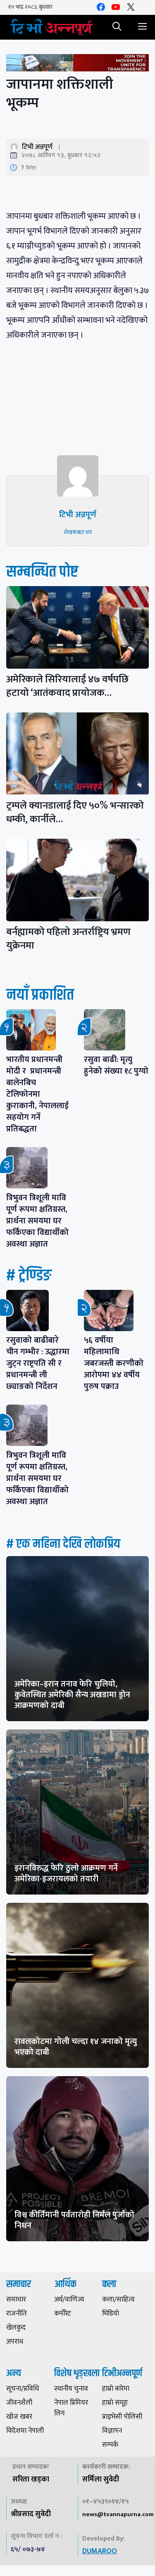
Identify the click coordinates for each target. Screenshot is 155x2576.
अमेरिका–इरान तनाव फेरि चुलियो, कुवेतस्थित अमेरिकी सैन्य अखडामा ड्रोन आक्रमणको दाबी (72, 1695)
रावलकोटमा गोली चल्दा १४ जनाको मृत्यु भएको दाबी (76, 2047)
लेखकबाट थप (78, 532)
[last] (77, 65)
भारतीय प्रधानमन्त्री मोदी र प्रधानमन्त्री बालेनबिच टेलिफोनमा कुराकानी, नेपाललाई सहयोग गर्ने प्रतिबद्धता (37, 1094)
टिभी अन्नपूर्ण (37, 147)
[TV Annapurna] (52, 27)
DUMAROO (100, 2551)
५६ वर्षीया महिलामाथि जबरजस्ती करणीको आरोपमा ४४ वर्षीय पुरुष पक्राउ (114, 1363)
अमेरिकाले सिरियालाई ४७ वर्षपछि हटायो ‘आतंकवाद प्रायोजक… (67, 686)
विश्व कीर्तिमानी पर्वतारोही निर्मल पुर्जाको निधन (74, 2220)
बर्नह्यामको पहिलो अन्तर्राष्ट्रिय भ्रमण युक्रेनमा (68, 939)
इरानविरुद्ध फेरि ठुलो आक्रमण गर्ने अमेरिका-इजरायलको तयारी (66, 1873)
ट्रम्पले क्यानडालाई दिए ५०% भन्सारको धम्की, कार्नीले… (75, 813)
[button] (117, 27)
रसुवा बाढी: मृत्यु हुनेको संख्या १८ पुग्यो (116, 1065)
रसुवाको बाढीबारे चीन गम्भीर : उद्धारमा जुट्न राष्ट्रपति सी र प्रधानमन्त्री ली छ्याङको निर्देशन (38, 1363)
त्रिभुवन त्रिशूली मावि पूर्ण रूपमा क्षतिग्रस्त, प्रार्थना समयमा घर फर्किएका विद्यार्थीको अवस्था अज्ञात (37, 1221)
